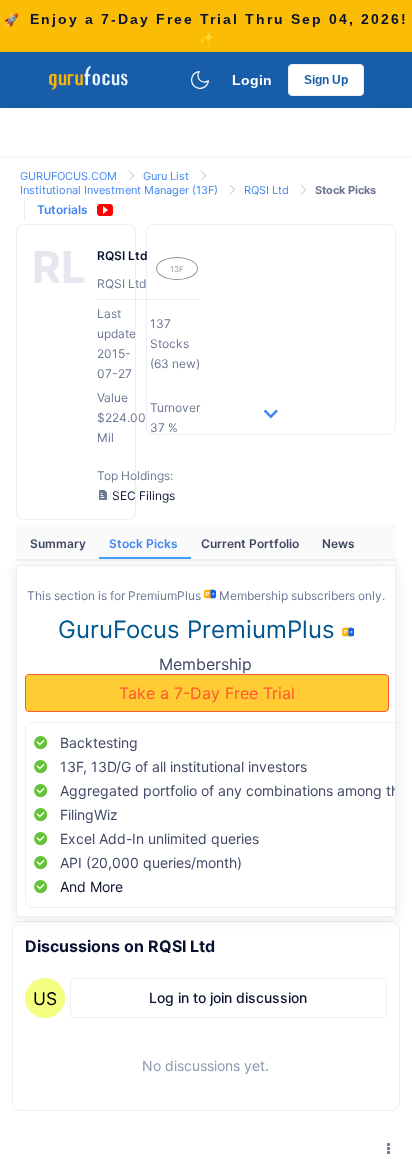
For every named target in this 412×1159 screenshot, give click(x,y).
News (338, 543)
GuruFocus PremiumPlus (200, 629)
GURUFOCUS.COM (70, 176)
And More (91, 886)
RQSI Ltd (268, 190)
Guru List (167, 176)
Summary (59, 543)
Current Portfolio (251, 543)
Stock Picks (145, 543)
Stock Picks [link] (345, 190)
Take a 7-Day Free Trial (207, 693)
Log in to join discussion (228, 997)
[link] (70, 174)
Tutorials (62, 209)
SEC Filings (143, 495)
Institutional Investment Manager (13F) (120, 190)
